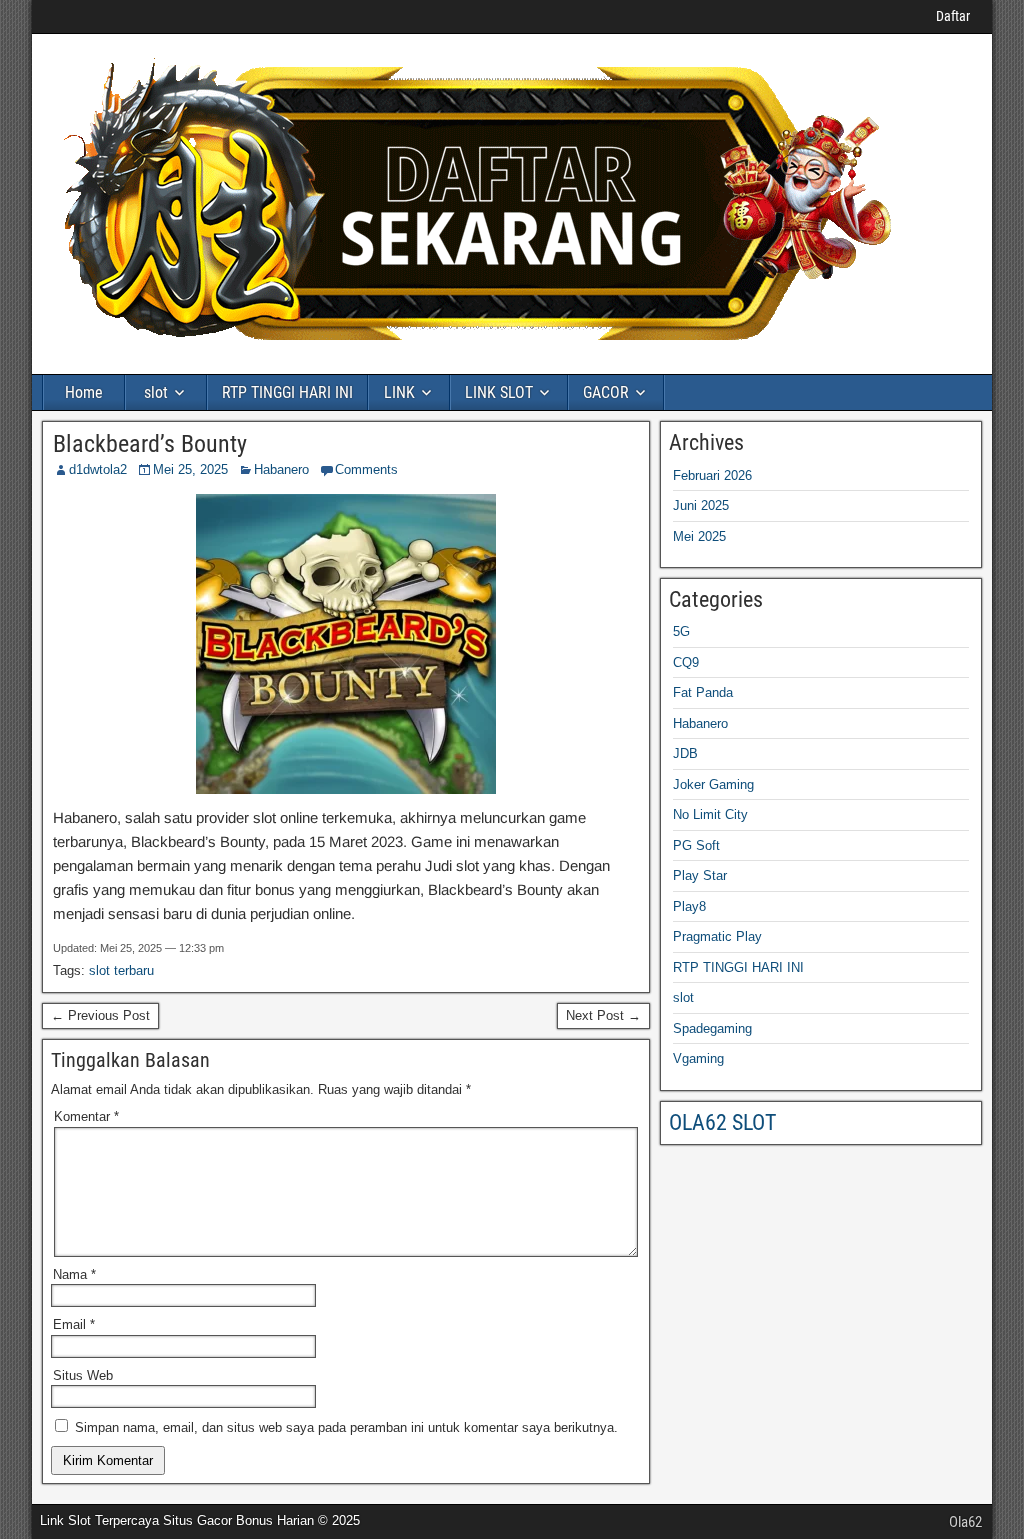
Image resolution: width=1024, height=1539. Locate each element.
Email (74, 1324)
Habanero (281, 469)
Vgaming (698, 1058)
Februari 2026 (712, 475)
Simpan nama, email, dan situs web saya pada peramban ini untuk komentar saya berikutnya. (346, 1427)
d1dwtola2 (98, 469)
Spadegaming (712, 1028)
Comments (366, 469)
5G (681, 631)
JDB (685, 753)
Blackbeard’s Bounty (150, 444)
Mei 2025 (699, 536)
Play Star (700, 875)
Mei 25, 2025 (190, 469)
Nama (74, 1274)
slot (156, 392)
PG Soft (696, 845)
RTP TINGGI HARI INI (287, 392)
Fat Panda (703, 692)
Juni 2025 (701, 505)
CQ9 (686, 662)
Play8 (689, 906)
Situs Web (83, 1375)
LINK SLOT (499, 392)
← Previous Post (100, 1015)
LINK (399, 392)
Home (84, 392)
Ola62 (965, 1522)
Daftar (953, 16)
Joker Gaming (713, 784)
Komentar (86, 1116)
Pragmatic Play (717, 936)
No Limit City (710, 814)
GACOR (606, 392)
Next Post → (603, 1015)
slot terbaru (121, 970)
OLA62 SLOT (722, 1122)
